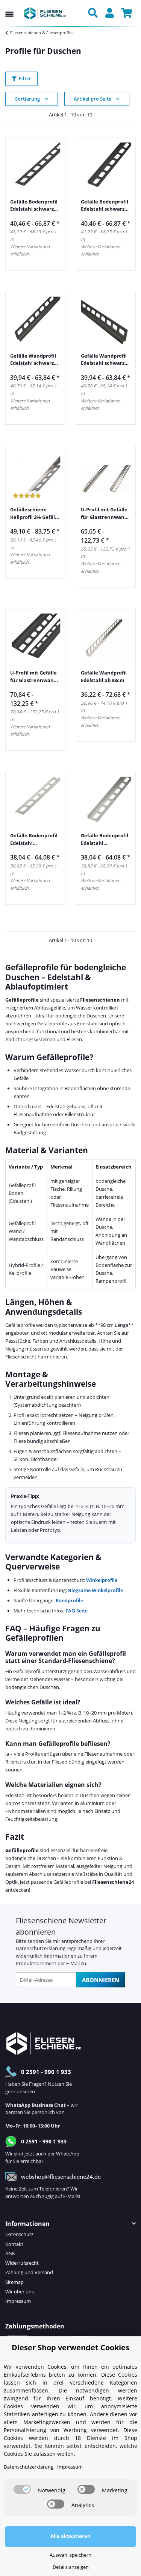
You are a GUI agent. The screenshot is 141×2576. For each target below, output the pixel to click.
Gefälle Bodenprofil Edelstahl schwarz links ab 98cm (34, 206)
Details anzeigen (71, 2567)
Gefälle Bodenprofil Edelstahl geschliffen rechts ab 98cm (105, 839)
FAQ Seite (77, 1611)
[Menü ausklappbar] (9, 7)
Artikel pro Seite (92, 99)
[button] (95, 14)
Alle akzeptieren (70, 2536)
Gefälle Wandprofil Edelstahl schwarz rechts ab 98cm (104, 360)
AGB (10, 2253)
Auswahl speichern (70, 2555)
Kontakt (14, 2244)
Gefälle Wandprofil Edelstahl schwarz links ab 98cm (33, 360)
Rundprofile (69, 1600)
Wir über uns (20, 2291)
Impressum (18, 2301)
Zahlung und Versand (29, 2272)
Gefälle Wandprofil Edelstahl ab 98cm (104, 676)
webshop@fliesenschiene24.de (61, 2177)
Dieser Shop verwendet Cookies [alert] (70, 2347)
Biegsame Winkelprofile (96, 1590)
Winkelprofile (102, 1580)
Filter (25, 78)
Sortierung (27, 99)
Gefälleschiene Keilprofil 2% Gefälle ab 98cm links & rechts (35, 513)
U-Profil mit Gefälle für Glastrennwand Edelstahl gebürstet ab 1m (105, 513)
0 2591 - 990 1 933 (46, 2072)
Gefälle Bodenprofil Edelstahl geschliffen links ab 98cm (34, 839)
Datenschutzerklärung (41, 1948)
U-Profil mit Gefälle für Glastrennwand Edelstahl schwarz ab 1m (33, 677)
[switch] (22, 2489)
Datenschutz (19, 2234)
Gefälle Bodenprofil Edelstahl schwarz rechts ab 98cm (105, 206)
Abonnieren (101, 1980)
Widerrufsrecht (22, 2263)
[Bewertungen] (27, 496)
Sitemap (14, 2282)
